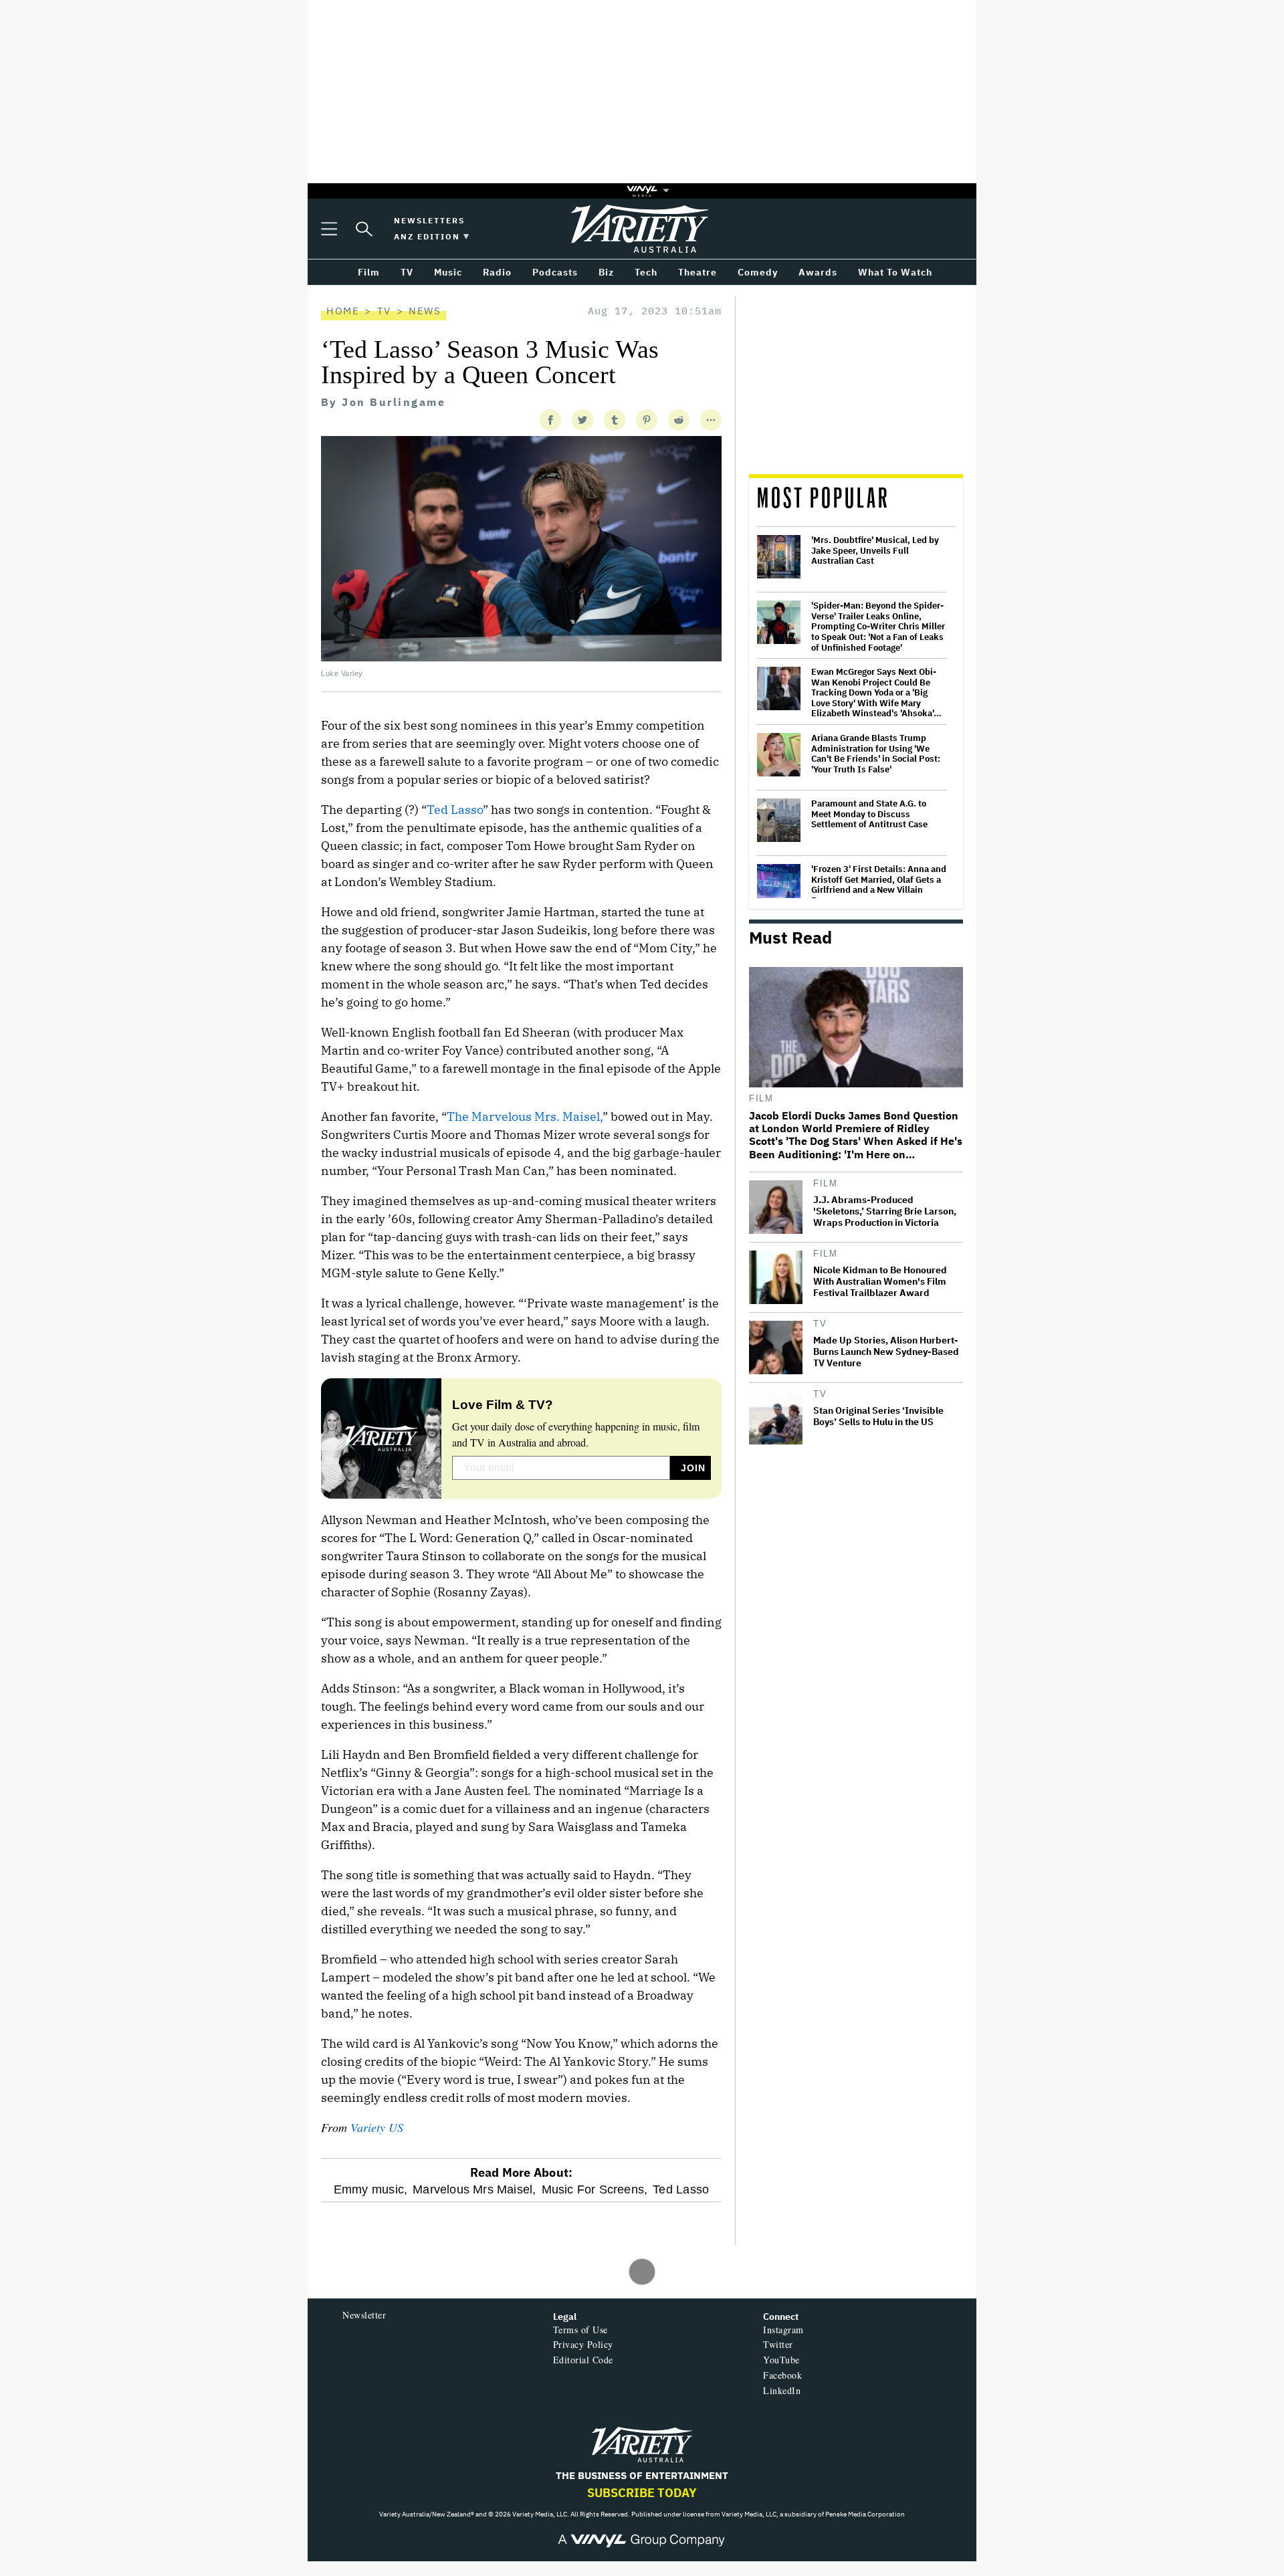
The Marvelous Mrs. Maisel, (525, 1116)
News (425, 311)
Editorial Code (583, 2360)
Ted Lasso (455, 810)
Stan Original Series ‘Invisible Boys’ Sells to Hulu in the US (878, 1416)
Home (343, 311)
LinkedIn (782, 2390)
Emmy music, (370, 2189)
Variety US (377, 2127)
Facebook (782, 2375)
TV (384, 311)
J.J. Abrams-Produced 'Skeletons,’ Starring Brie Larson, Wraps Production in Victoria (885, 1211)
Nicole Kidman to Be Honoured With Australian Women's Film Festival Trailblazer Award (880, 1282)
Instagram (783, 2330)
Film (761, 1098)
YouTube (781, 2360)
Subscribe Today (642, 2493)
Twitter (778, 2344)
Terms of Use (580, 2330)
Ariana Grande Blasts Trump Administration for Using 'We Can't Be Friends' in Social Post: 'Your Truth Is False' (876, 754)
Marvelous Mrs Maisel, (474, 2189)
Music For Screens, (595, 2189)
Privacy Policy (583, 2344)
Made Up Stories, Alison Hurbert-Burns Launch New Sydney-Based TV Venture (886, 1352)
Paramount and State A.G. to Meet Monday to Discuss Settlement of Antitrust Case (869, 814)
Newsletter (364, 2315)
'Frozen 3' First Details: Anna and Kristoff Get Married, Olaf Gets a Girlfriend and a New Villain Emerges (879, 885)
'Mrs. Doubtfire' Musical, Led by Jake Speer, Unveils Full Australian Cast (875, 551)
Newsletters (429, 220)
